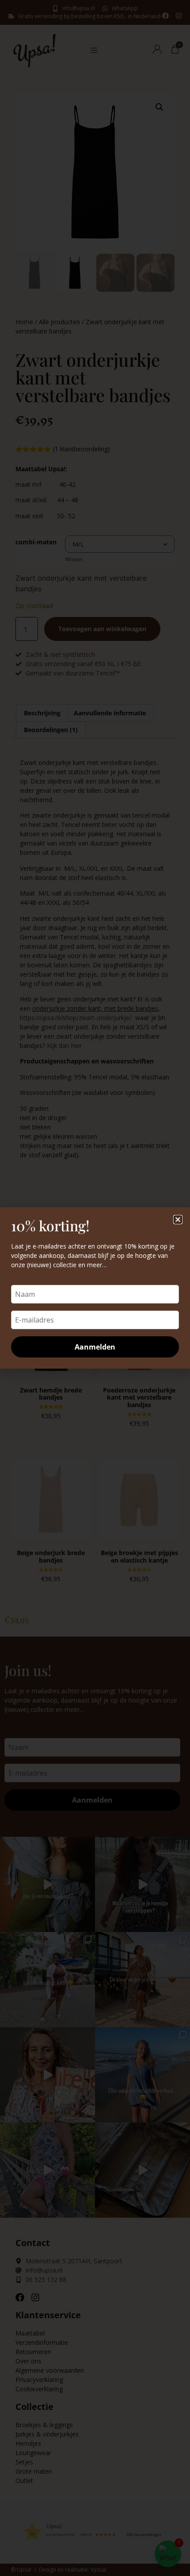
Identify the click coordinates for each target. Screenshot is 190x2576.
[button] (178, 1220)
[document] (95, 1288)
